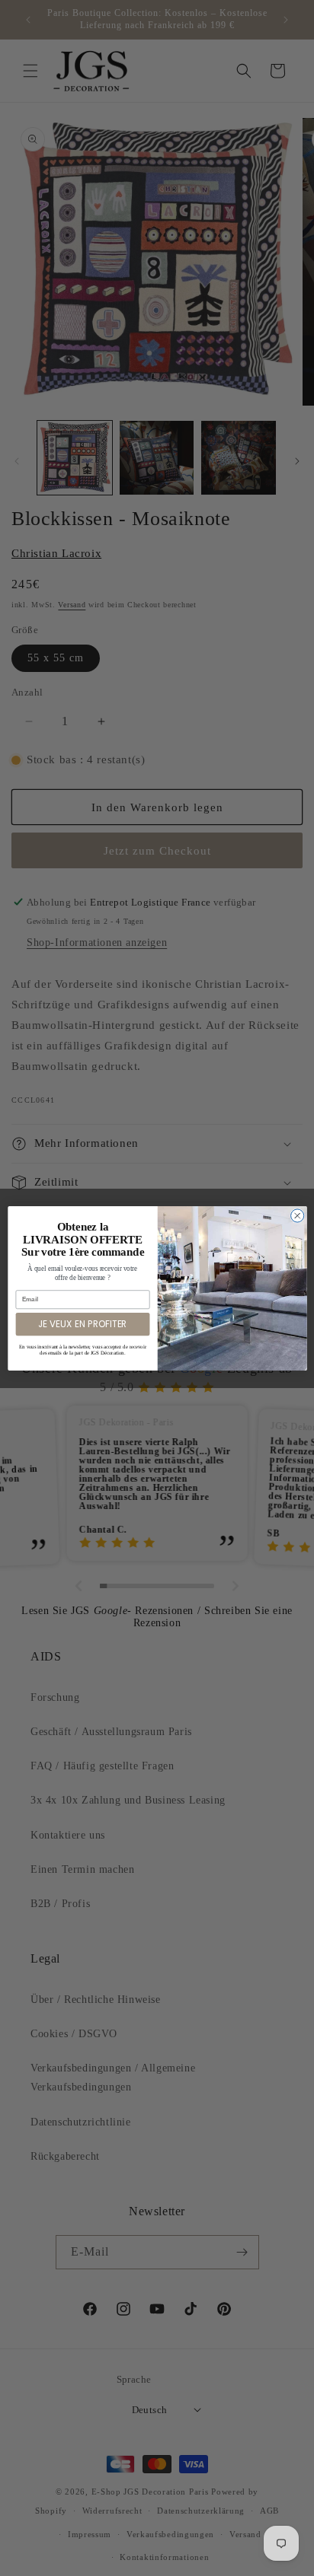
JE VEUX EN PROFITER (82, 1323)
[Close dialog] (297, 1215)
